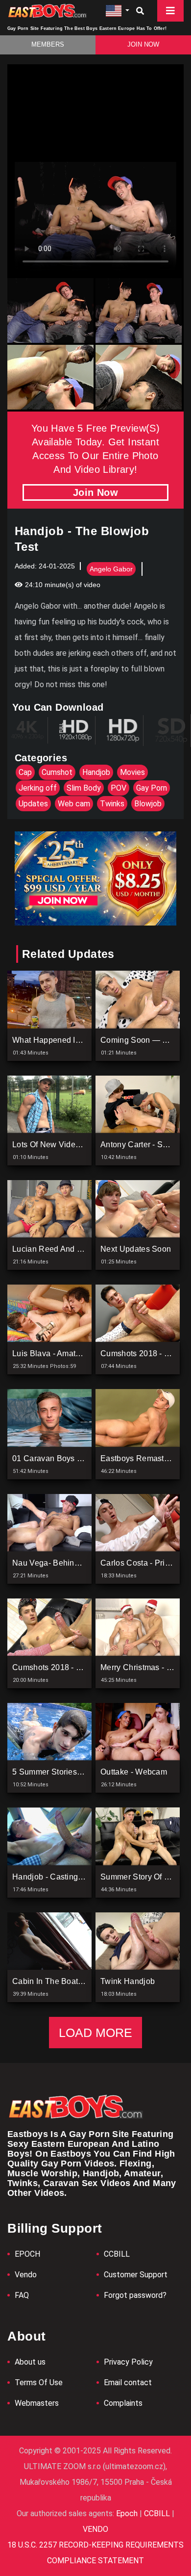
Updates (33, 804)
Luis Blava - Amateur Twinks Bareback (82, 1353)
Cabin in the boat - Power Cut (68, 1981)
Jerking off (38, 788)
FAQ (22, 2295)
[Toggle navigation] (170, 11)
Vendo (26, 2275)
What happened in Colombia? (67, 1040)
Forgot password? (135, 2295)
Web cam (74, 804)
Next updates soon (136, 1249)
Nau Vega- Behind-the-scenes (69, 1563)
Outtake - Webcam (134, 1772)
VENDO (95, 2529)
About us (30, 2362)
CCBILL (117, 2254)
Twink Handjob (128, 1981)
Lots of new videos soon (59, 1145)
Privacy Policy (128, 2362)
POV (119, 788)
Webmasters (37, 2403)
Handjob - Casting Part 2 (57, 1877)
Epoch (128, 2513)
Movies (132, 772)
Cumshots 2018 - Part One (60, 1667)
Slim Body (84, 788)
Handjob (96, 772)
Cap (25, 772)
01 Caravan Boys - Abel (55, 1458)
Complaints (123, 2403)
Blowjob (148, 804)
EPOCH (27, 2254)
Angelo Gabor (111, 569)
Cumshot (57, 772)
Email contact (128, 2383)
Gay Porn (152, 788)
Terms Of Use (39, 2383)
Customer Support (136, 2275)
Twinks (112, 804)
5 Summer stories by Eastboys (68, 1772)
